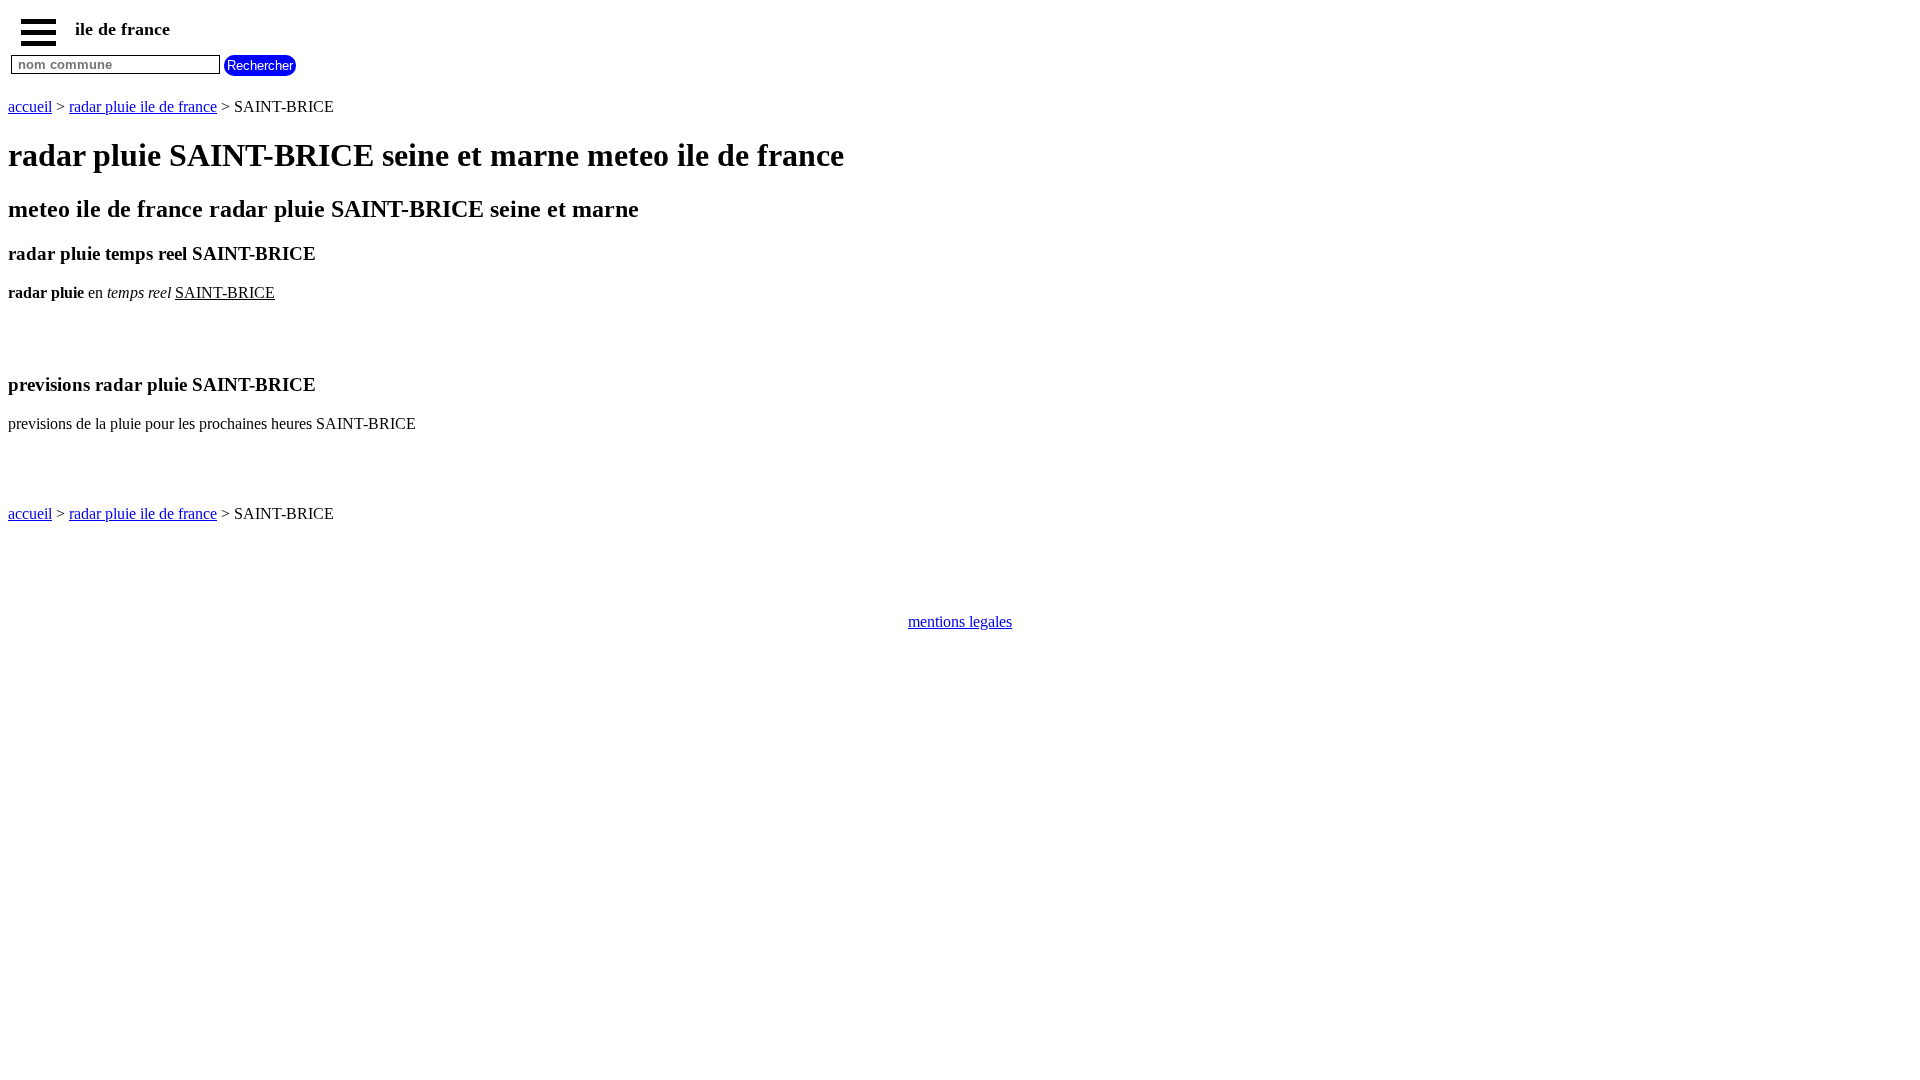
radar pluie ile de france (143, 106)
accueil (30, 106)
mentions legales (960, 621)
